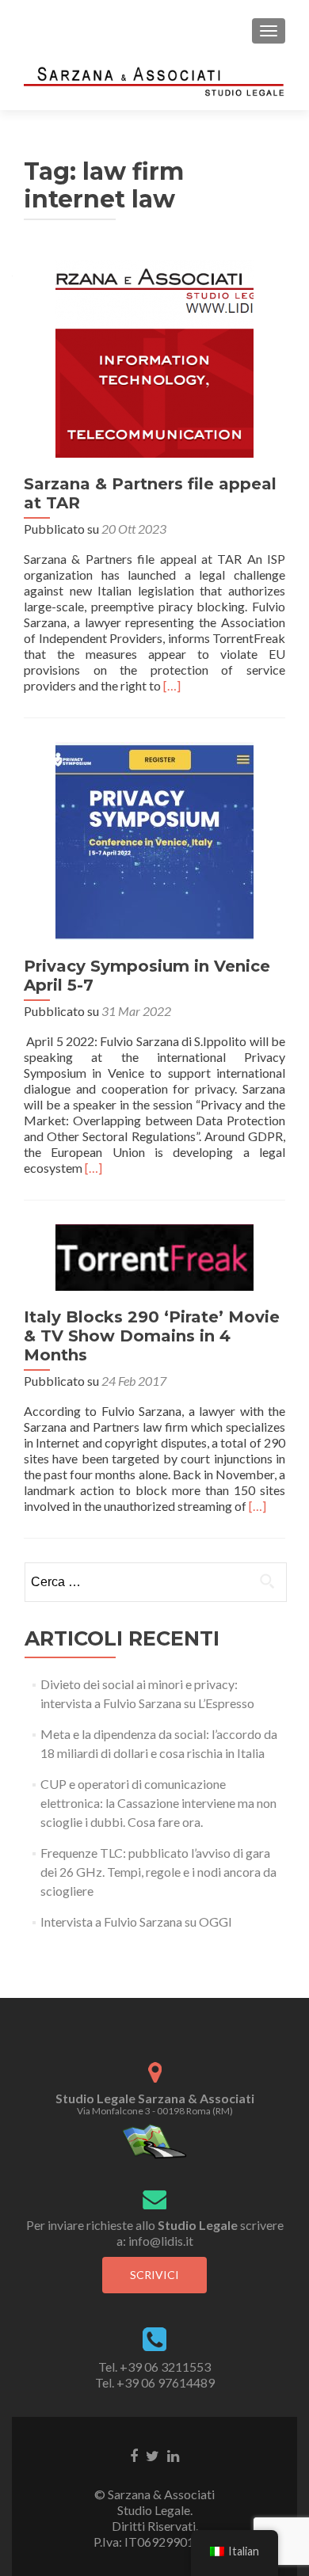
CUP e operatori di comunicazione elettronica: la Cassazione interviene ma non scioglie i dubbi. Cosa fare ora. (158, 1803)
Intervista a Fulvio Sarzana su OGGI (136, 1922)
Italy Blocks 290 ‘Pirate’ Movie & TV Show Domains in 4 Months (152, 1336)
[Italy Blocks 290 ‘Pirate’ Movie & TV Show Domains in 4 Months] (154, 1256)
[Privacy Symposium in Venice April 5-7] (154, 839)
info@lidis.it (161, 2241)
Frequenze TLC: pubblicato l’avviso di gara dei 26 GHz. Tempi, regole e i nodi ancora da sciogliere (158, 1872)
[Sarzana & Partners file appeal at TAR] (154, 357)
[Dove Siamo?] (155, 2140)
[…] (172, 685)
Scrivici (154, 2275)
